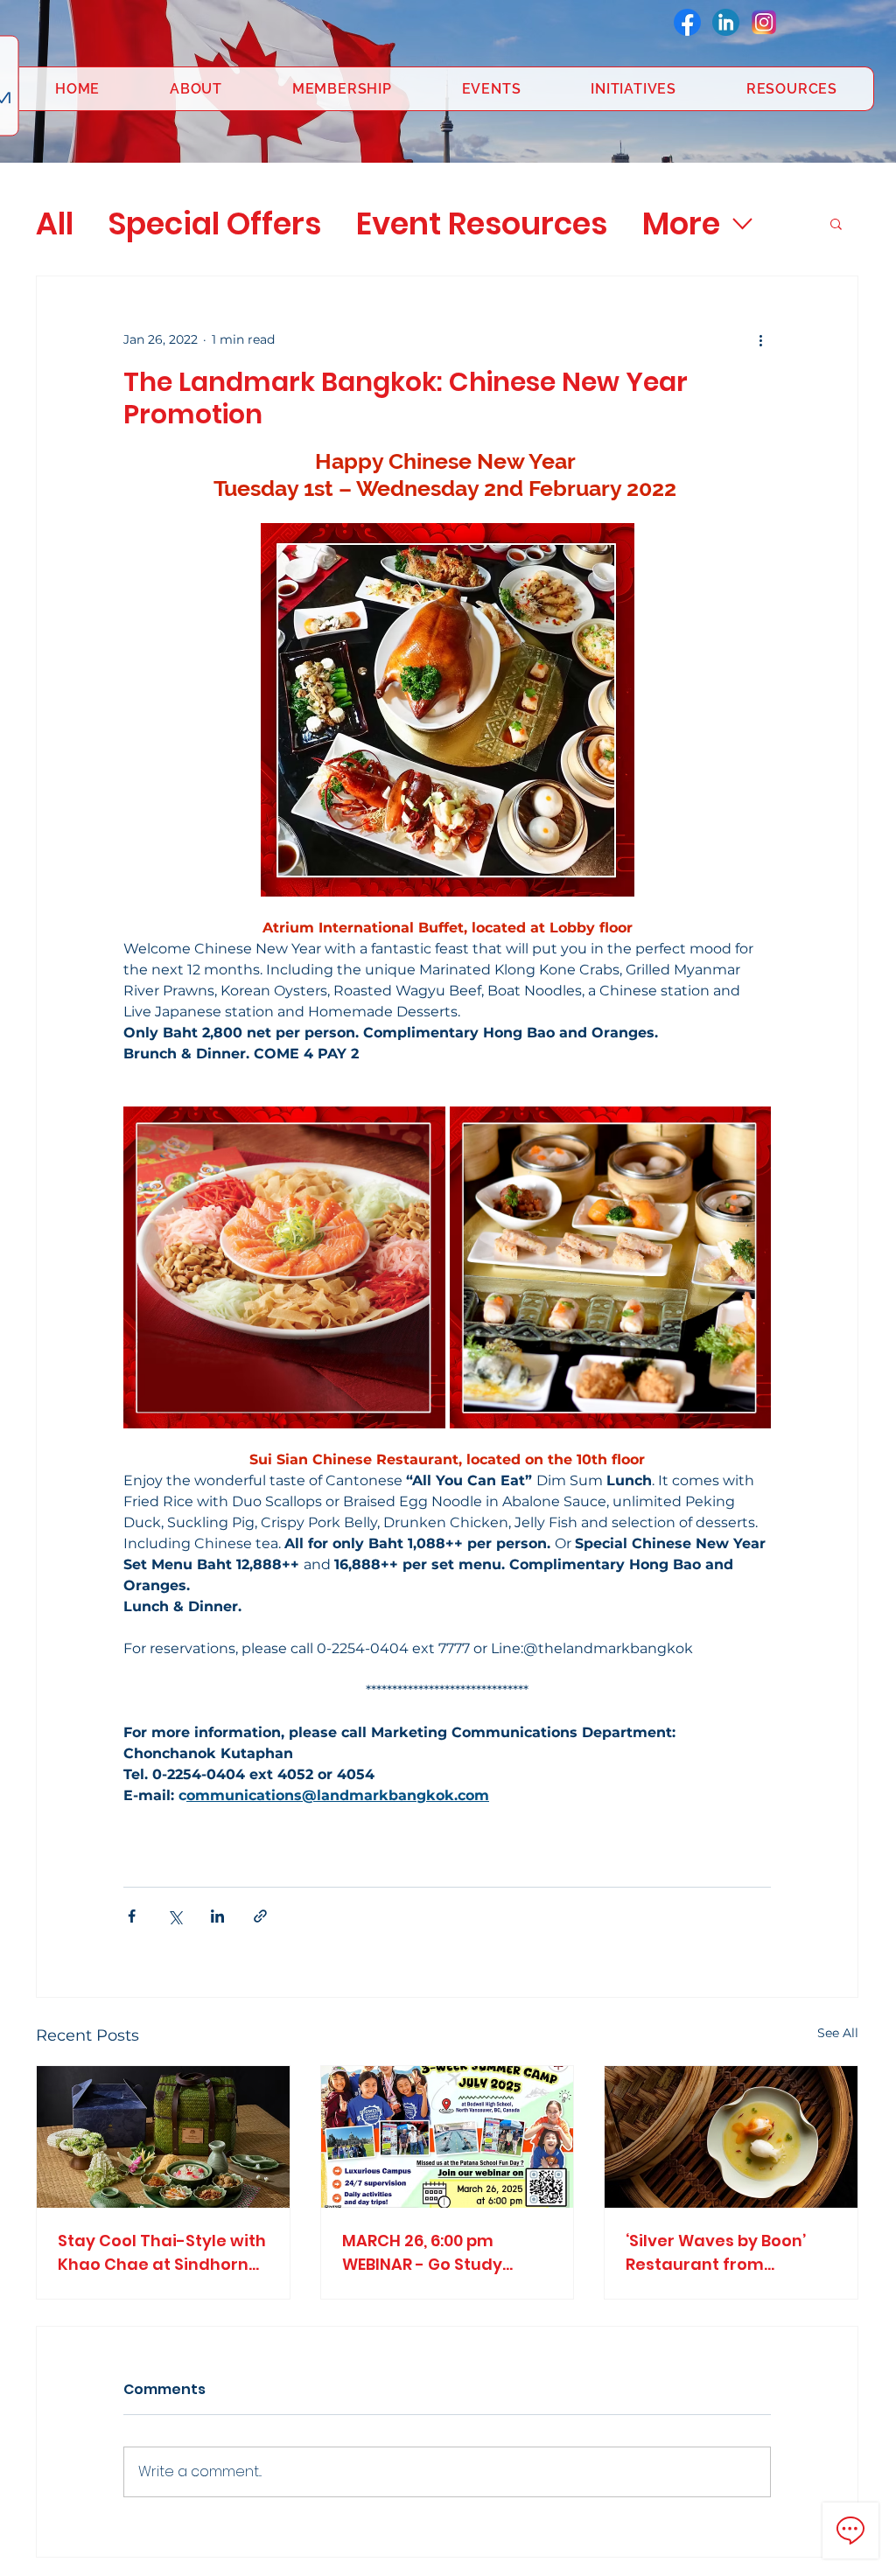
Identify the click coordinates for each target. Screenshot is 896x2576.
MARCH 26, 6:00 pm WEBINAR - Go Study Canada (422, 2253)
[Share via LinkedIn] (217, 1916)
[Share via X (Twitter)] (175, 1916)
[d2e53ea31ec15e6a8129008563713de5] (764, 22)
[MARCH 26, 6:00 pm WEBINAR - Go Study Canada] (448, 2137)
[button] (836, 223)
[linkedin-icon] (726, 22)
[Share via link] (260, 1916)
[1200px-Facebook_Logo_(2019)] (687, 22)
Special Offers (215, 223)
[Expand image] (284, 1267)
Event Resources (482, 223)
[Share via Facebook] (132, 1916)
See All (838, 2033)
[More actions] (760, 339)
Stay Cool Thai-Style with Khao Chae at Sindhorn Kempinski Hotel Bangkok (162, 2253)
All (55, 223)
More (681, 223)
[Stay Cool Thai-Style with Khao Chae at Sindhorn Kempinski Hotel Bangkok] (163, 2137)
